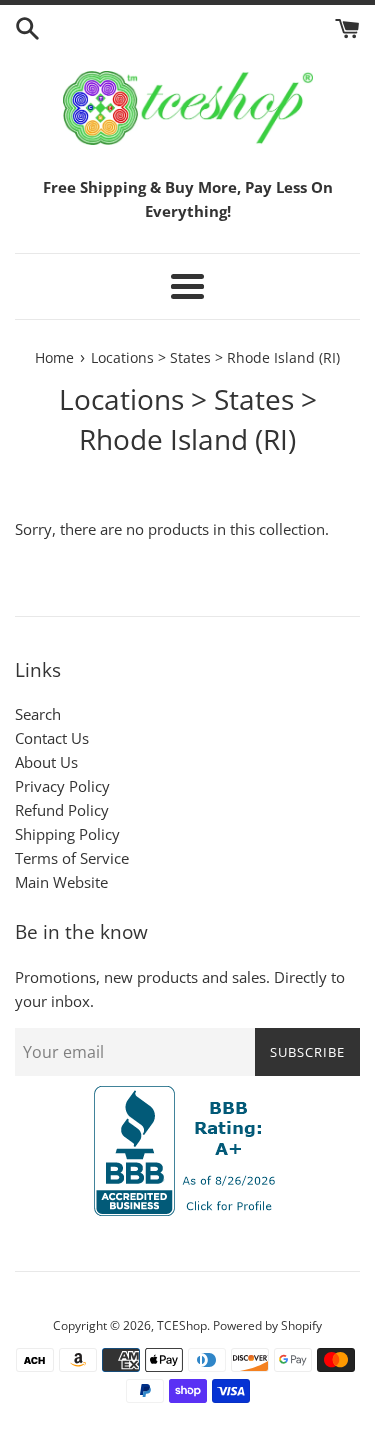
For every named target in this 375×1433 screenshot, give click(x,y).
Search (38, 714)
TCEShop (182, 1325)
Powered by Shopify (267, 1325)
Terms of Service (72, 858)
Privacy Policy (62, 786)
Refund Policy (62, 810)
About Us (46, 762)
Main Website (61, 882)
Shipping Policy (67, 834)
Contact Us (52, 738)
